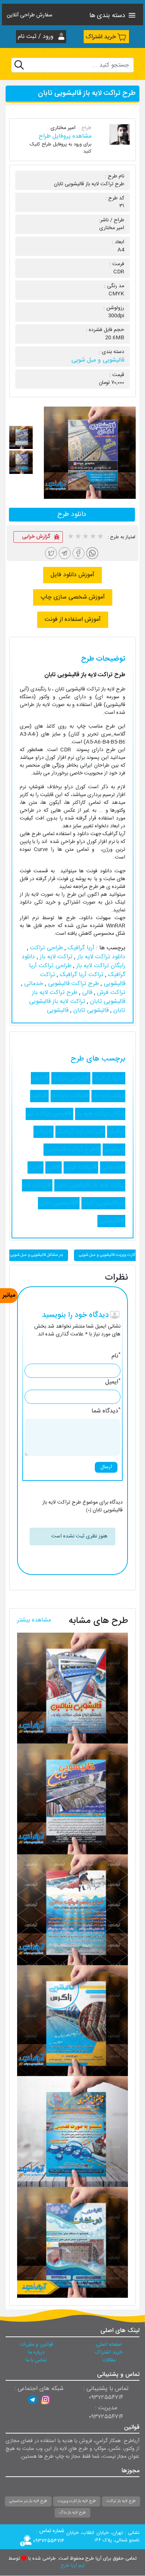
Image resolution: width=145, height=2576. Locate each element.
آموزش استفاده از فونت (73, 620)
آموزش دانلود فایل (72, 575)
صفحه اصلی (109, 2345)
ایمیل (113, 1382)
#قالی (54, 1167)
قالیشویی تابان (90, 1010)
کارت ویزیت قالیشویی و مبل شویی (107, 1255)
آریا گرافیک (80, 948)
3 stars (85, 537)
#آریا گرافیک (109, 1078)
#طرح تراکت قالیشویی (72, 1150)
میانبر (9, 1295)
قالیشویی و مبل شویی (98, 360)
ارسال (106, 1467)
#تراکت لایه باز (70, 1096)
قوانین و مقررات (36, 2345)
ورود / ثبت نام (37, 37)
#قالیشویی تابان (59, 1203)
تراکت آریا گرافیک (81, 975)
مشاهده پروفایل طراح (65, 136)
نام (116, 1356)
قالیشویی (58, 1010)
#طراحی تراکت (71, 1078)
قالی (86, 993)
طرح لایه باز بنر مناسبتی (28, 2501)
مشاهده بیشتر (34, 1620)
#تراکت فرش (81, 1167)
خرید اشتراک (101, 37)
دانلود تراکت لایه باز (100, 957)
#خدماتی (113, 1167)
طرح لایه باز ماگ (72, 2513)
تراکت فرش (110, 993)
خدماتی (33, 984)
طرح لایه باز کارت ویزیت (77, 2501)
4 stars (93, 537)
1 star (70, 537)
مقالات (109, 2360)
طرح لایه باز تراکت (121, 2501)
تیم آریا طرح (72, 2566)
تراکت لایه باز (55, 957)
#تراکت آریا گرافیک (80, 1132)
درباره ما (36, 2352)
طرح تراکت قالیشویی (72, 984)
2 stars (78, 537)
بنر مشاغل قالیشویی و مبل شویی (37, 1255)
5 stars (100, 537)
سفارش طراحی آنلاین (30, 16)
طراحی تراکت (46, 948)
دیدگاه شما (106, 1411)
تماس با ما (36, 2360)
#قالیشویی (111, 1221)
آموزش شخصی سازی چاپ (73, 597)
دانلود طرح (72, 514)
